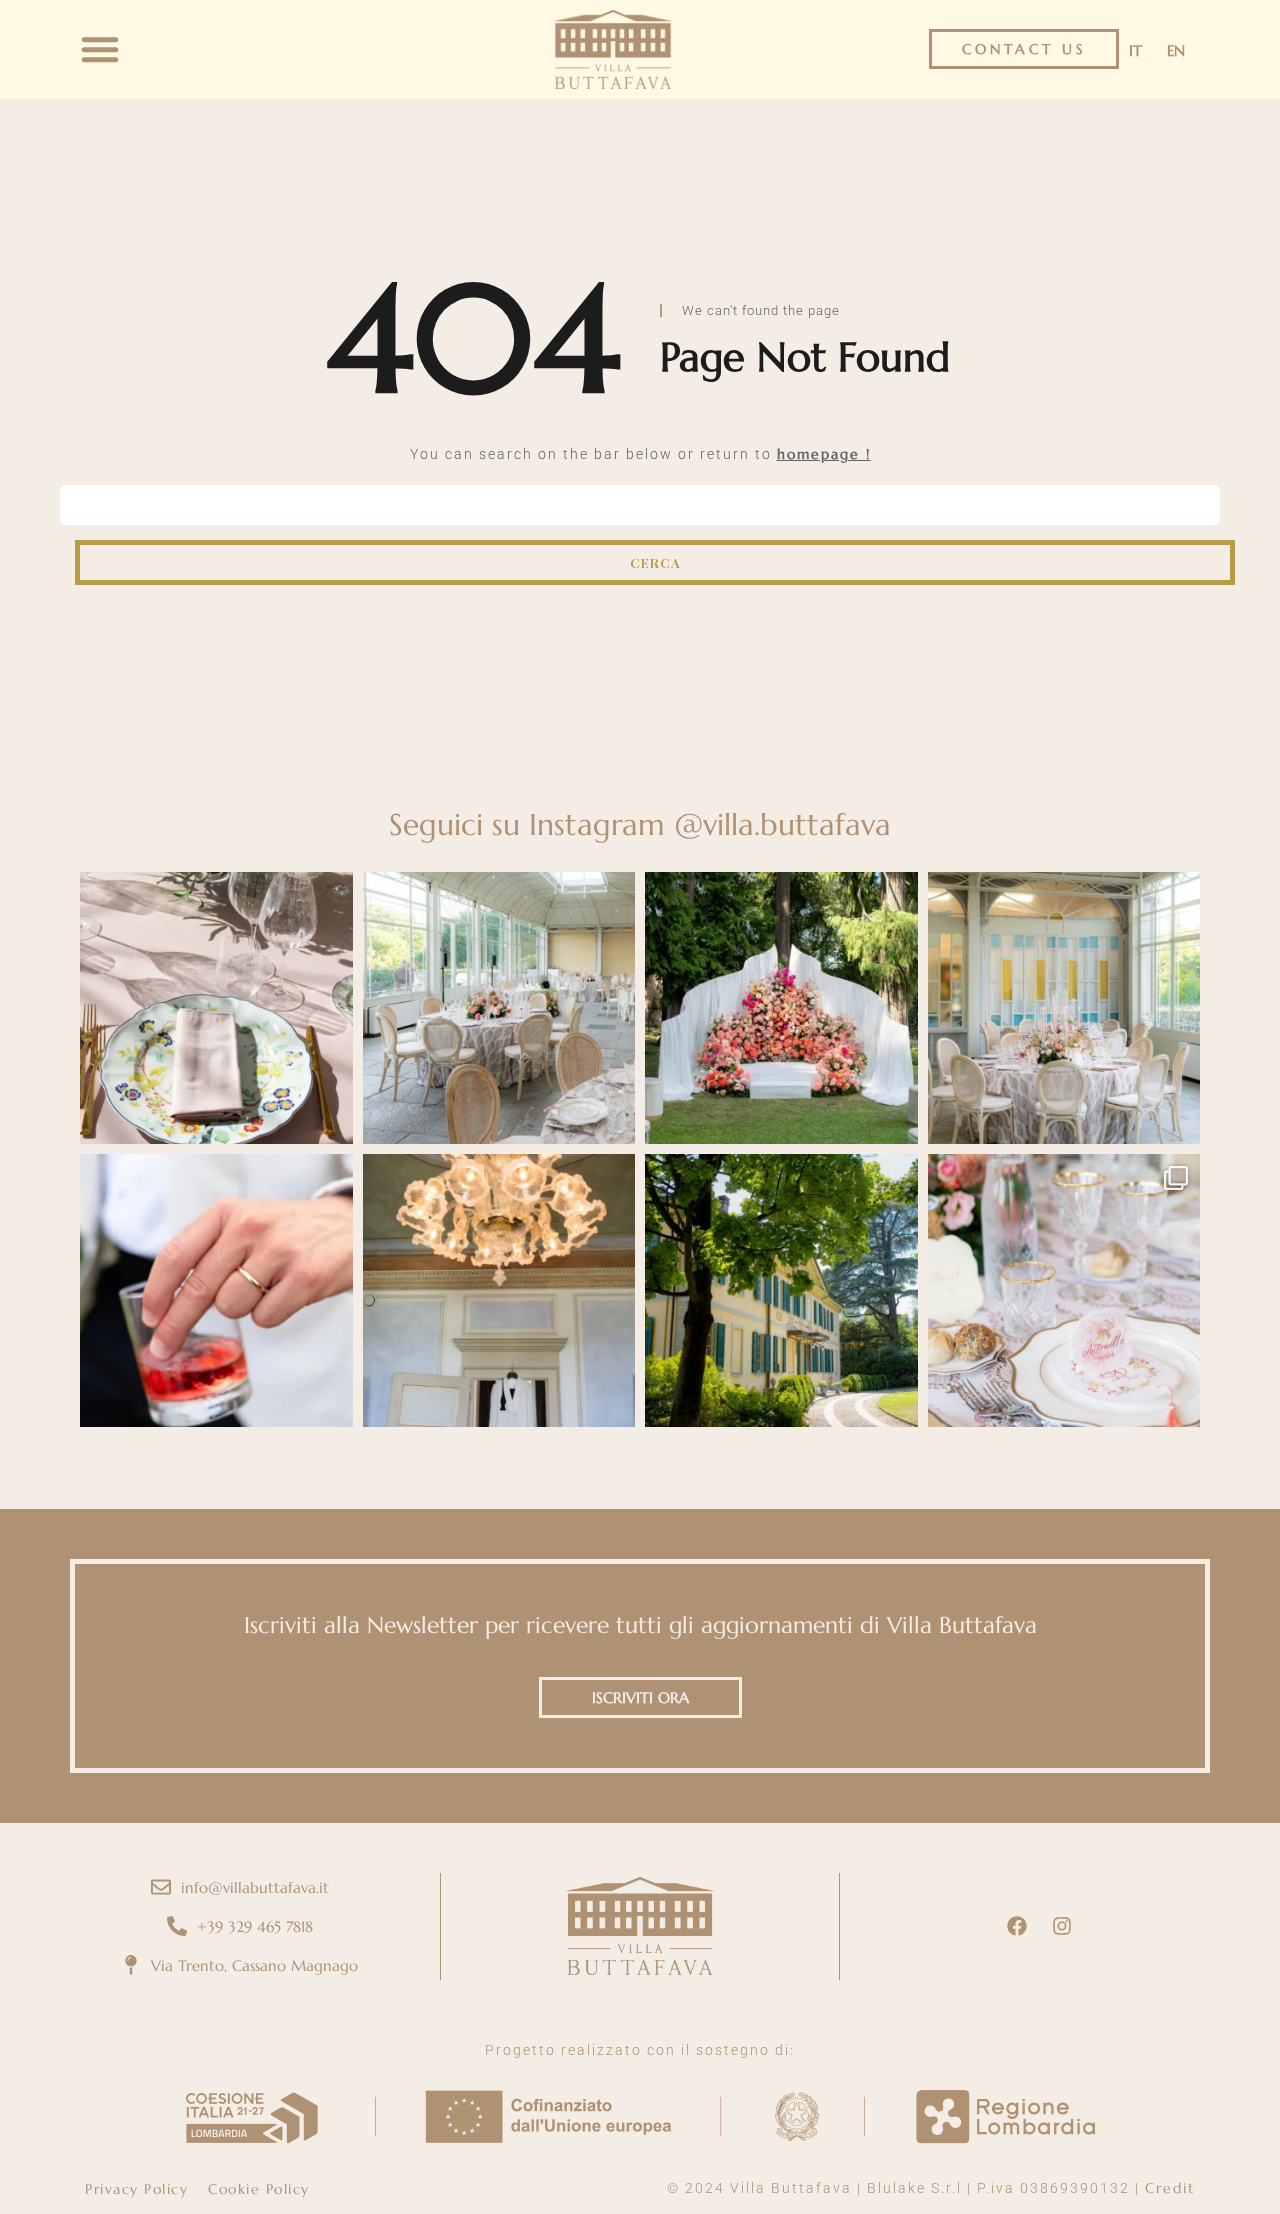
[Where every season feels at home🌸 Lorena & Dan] (499, 1008)
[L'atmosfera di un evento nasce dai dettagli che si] (1064, 1290)
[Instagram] (1062, 1926)
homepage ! (824, 454)
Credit (1170, 2188)
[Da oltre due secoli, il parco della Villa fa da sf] (781, 1008)
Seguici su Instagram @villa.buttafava (640, 824)
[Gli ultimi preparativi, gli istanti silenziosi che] (499, 1290)
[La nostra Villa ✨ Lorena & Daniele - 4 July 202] (781, 1290)
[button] (100, 49)
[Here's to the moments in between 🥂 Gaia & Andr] (216, 1290)
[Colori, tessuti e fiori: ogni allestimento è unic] (216, 1008)
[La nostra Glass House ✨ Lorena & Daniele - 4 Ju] (1064, 1008)
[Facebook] (1017, 1926)
